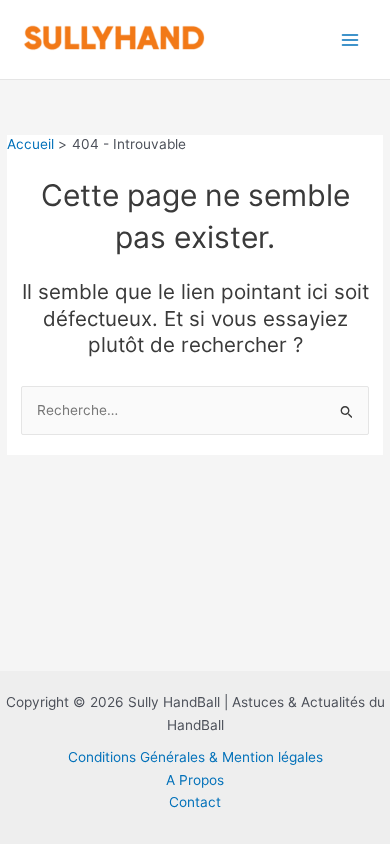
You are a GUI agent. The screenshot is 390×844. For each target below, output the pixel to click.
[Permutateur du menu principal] (350, 39)
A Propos (195, 780)
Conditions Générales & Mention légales (195, 757)
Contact (195, 802)
